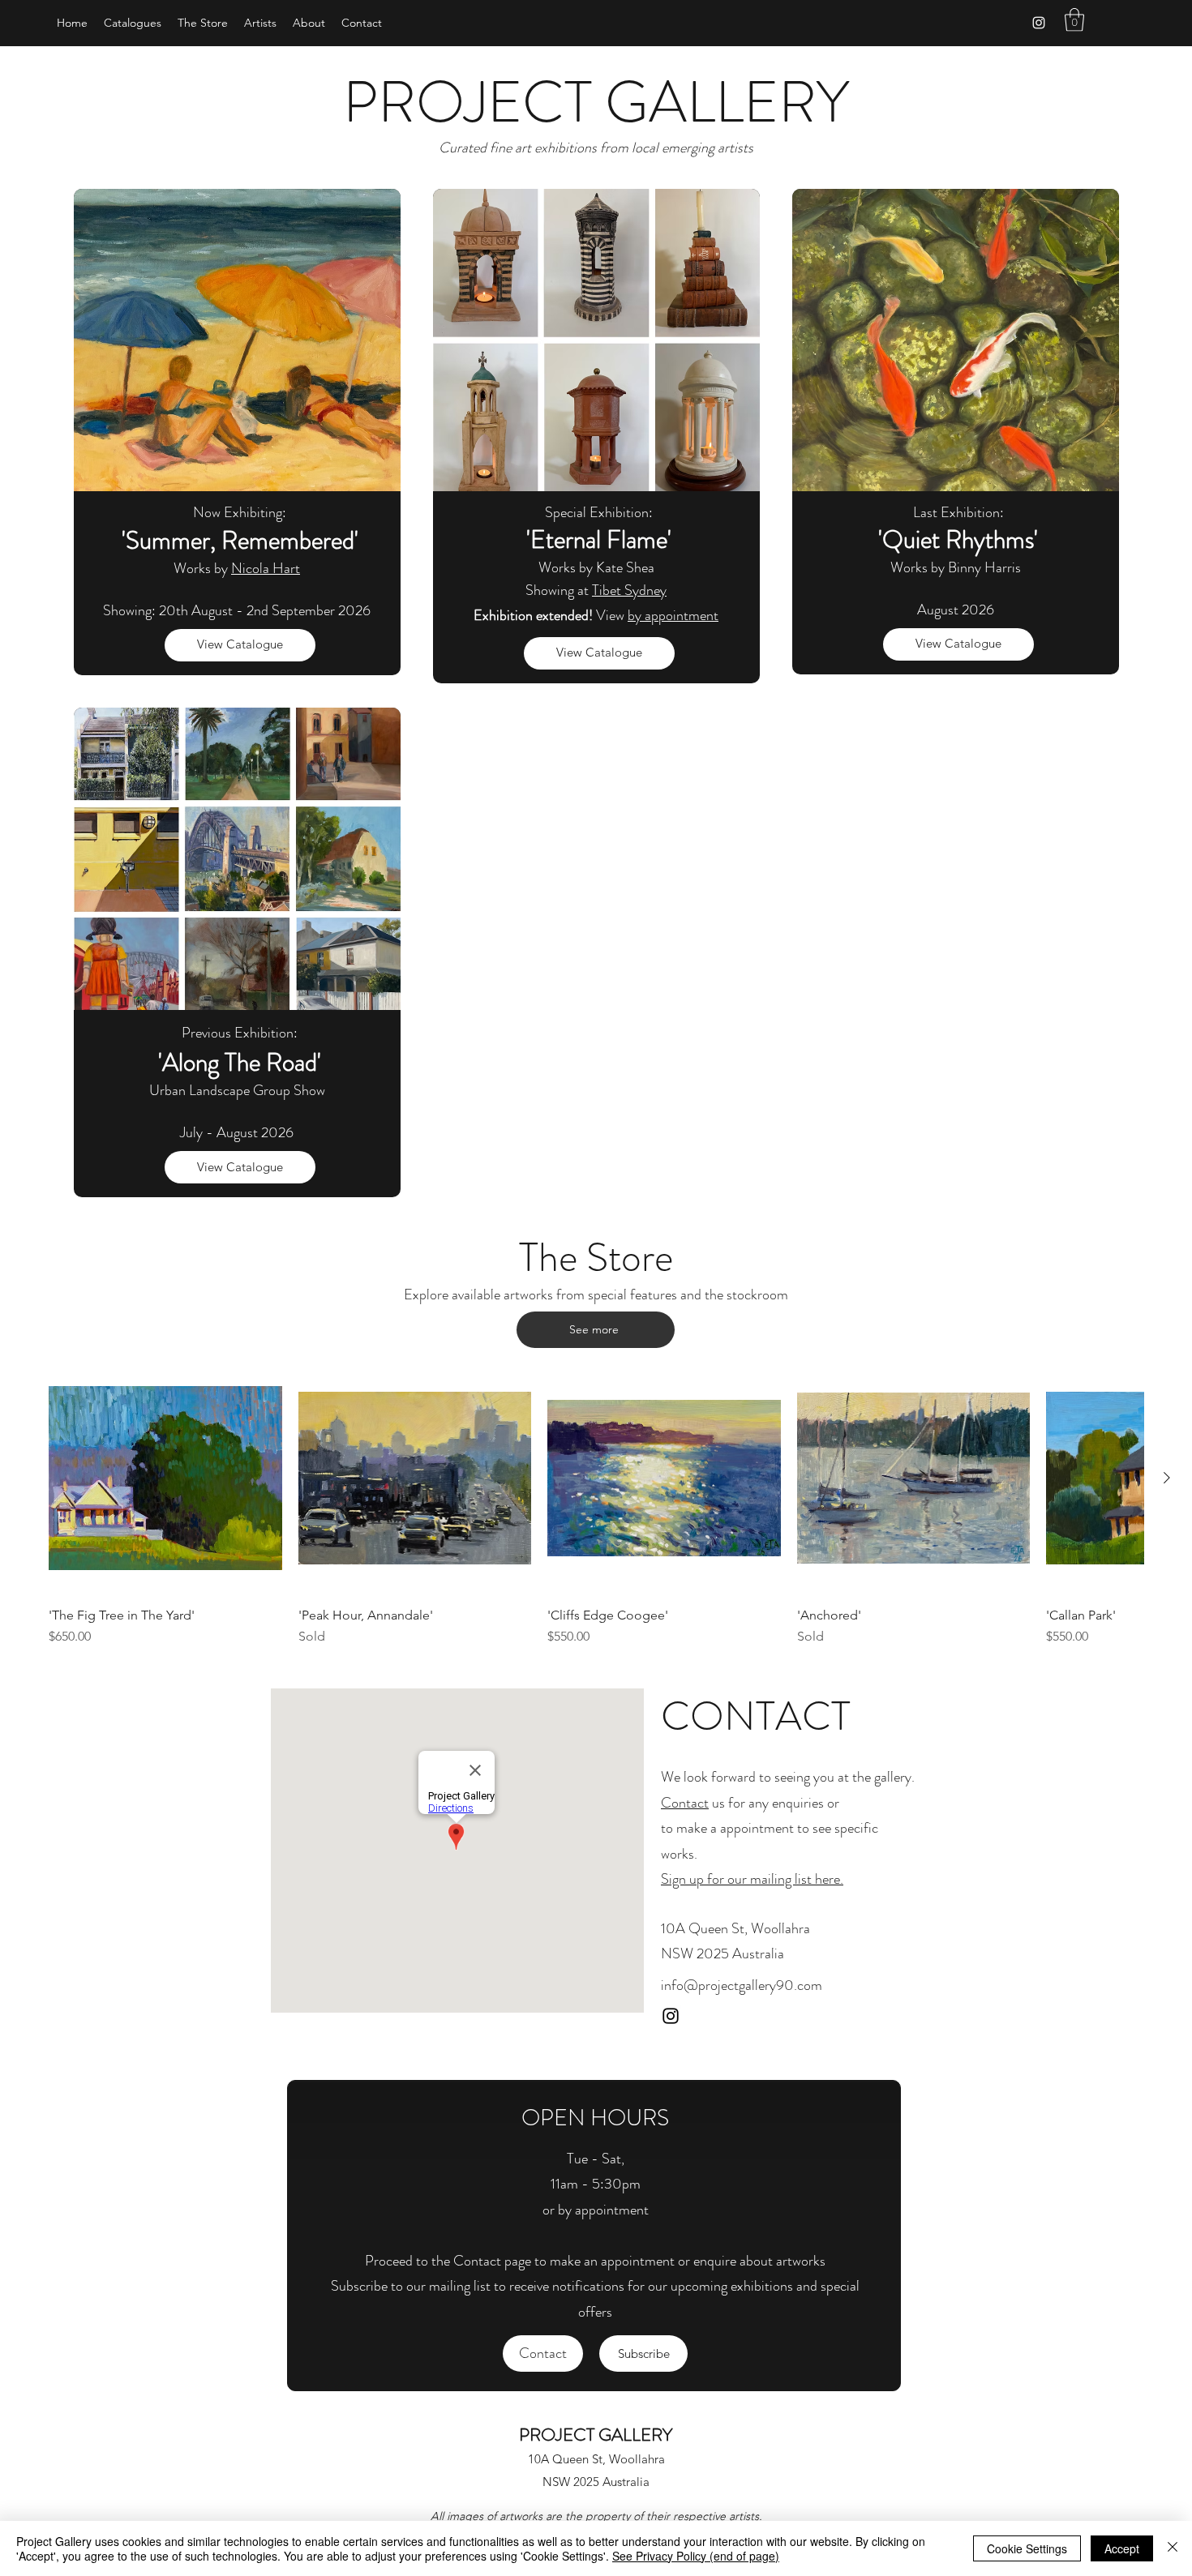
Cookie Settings (1027, 2548)
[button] (1074, 20)
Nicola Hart (266, 568)
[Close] (1173, 2548)
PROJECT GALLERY (596, 2435)
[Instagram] (1039, 23)
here (826, 1879)
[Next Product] (1167, 1478)
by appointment (673, 615)
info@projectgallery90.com (742, 1985)
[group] (596, 1504)
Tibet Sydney (629, 590)
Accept (1122, 2548)
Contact (685, 1803)
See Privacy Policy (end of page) (696, 2556)
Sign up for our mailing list (736, 1879)
